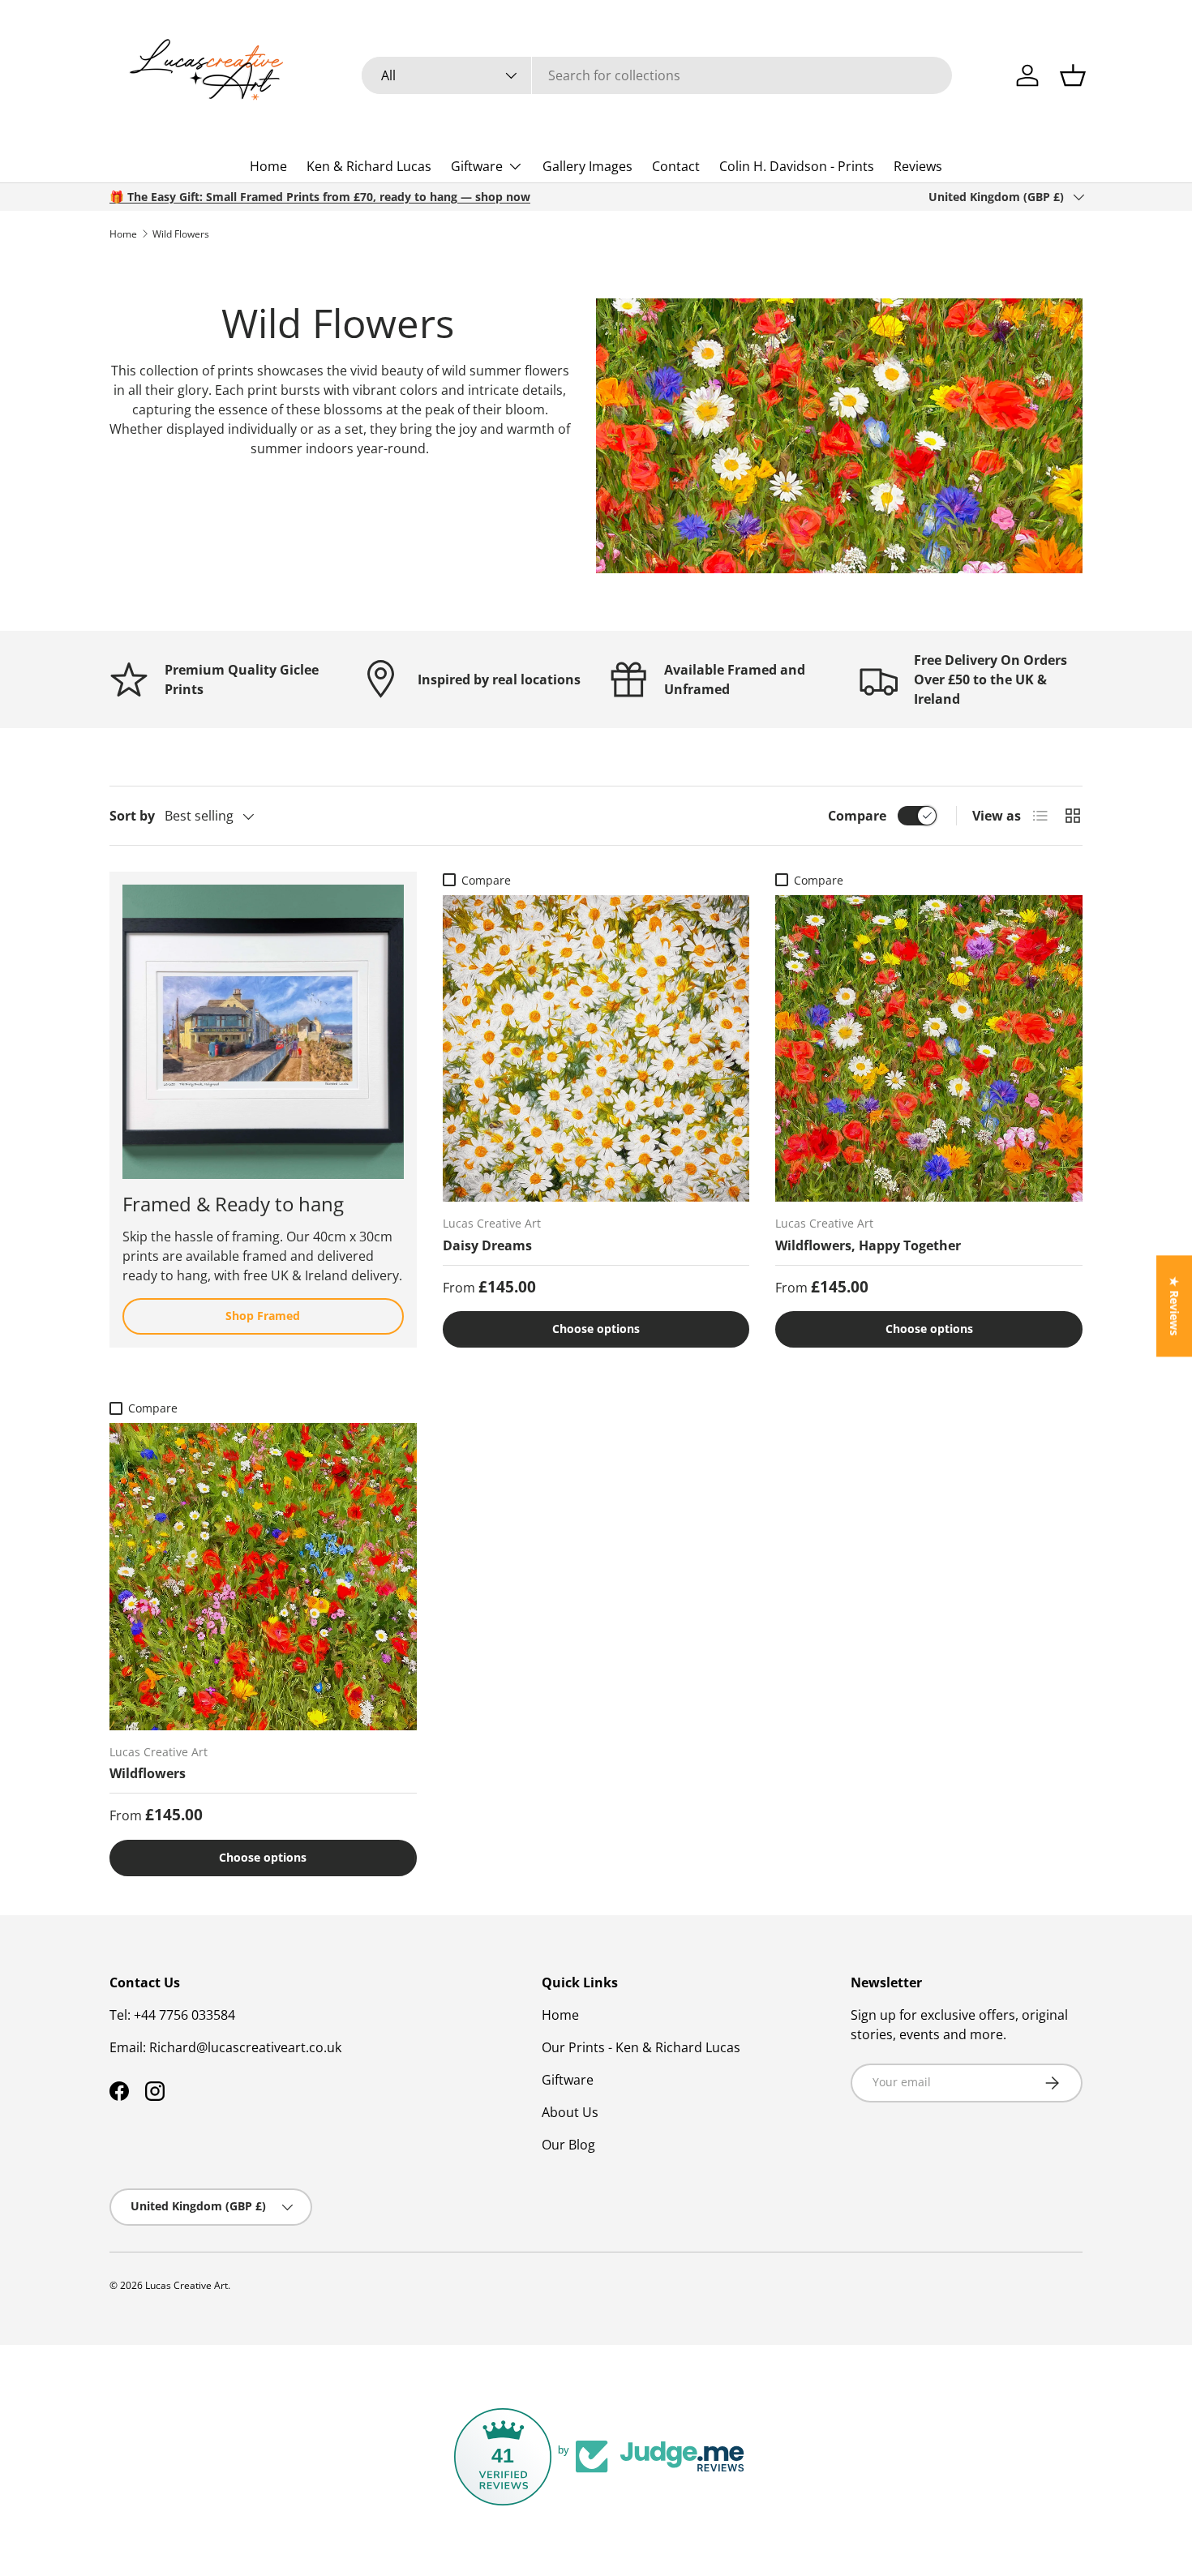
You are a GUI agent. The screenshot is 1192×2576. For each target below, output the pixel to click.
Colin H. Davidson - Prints (797, 166)
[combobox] (657, 75)
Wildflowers (148, 1773)
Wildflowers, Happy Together (868, 1245)
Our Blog (568, 2145)
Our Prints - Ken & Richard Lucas (641, 2047)
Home (268, 166)
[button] (1073, 75)
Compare (857, 816)
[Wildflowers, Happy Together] (929, 1049)
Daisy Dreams (487, 1245)
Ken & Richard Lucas (369, 166)
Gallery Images (587, 166)
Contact (676, 166)
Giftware (477, 166)
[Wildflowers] (263, 1577)
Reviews (918, 166)
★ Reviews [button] (1175, 1306)
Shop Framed (263, 1316)
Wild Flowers (181, 234)
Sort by (132, 816)
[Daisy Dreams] (596, 1049)
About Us (570, 2112)
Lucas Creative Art (187, 2285)
